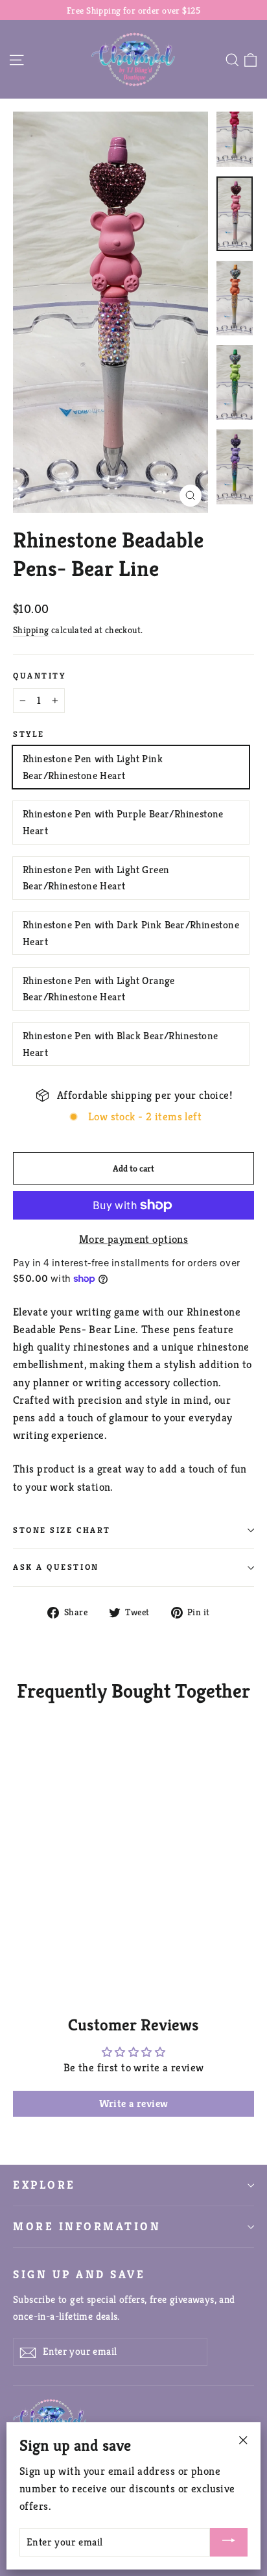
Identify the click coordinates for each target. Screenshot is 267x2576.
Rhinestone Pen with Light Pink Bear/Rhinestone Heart (93, 767)
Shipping (31, 630)
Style (29, 734)
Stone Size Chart (62, 1530)
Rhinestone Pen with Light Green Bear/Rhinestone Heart (96, 878)
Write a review (134, 2103)
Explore (44, 2185)
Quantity (39, 676)
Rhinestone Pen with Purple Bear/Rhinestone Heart (123, 822)
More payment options (134, 1239)
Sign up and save (79, 2274)
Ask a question (56, 1567)
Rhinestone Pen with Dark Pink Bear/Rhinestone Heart (131, 933)
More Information (87, 2226)
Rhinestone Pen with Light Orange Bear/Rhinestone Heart (99, 989)
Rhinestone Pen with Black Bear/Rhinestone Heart (120, 1044)
